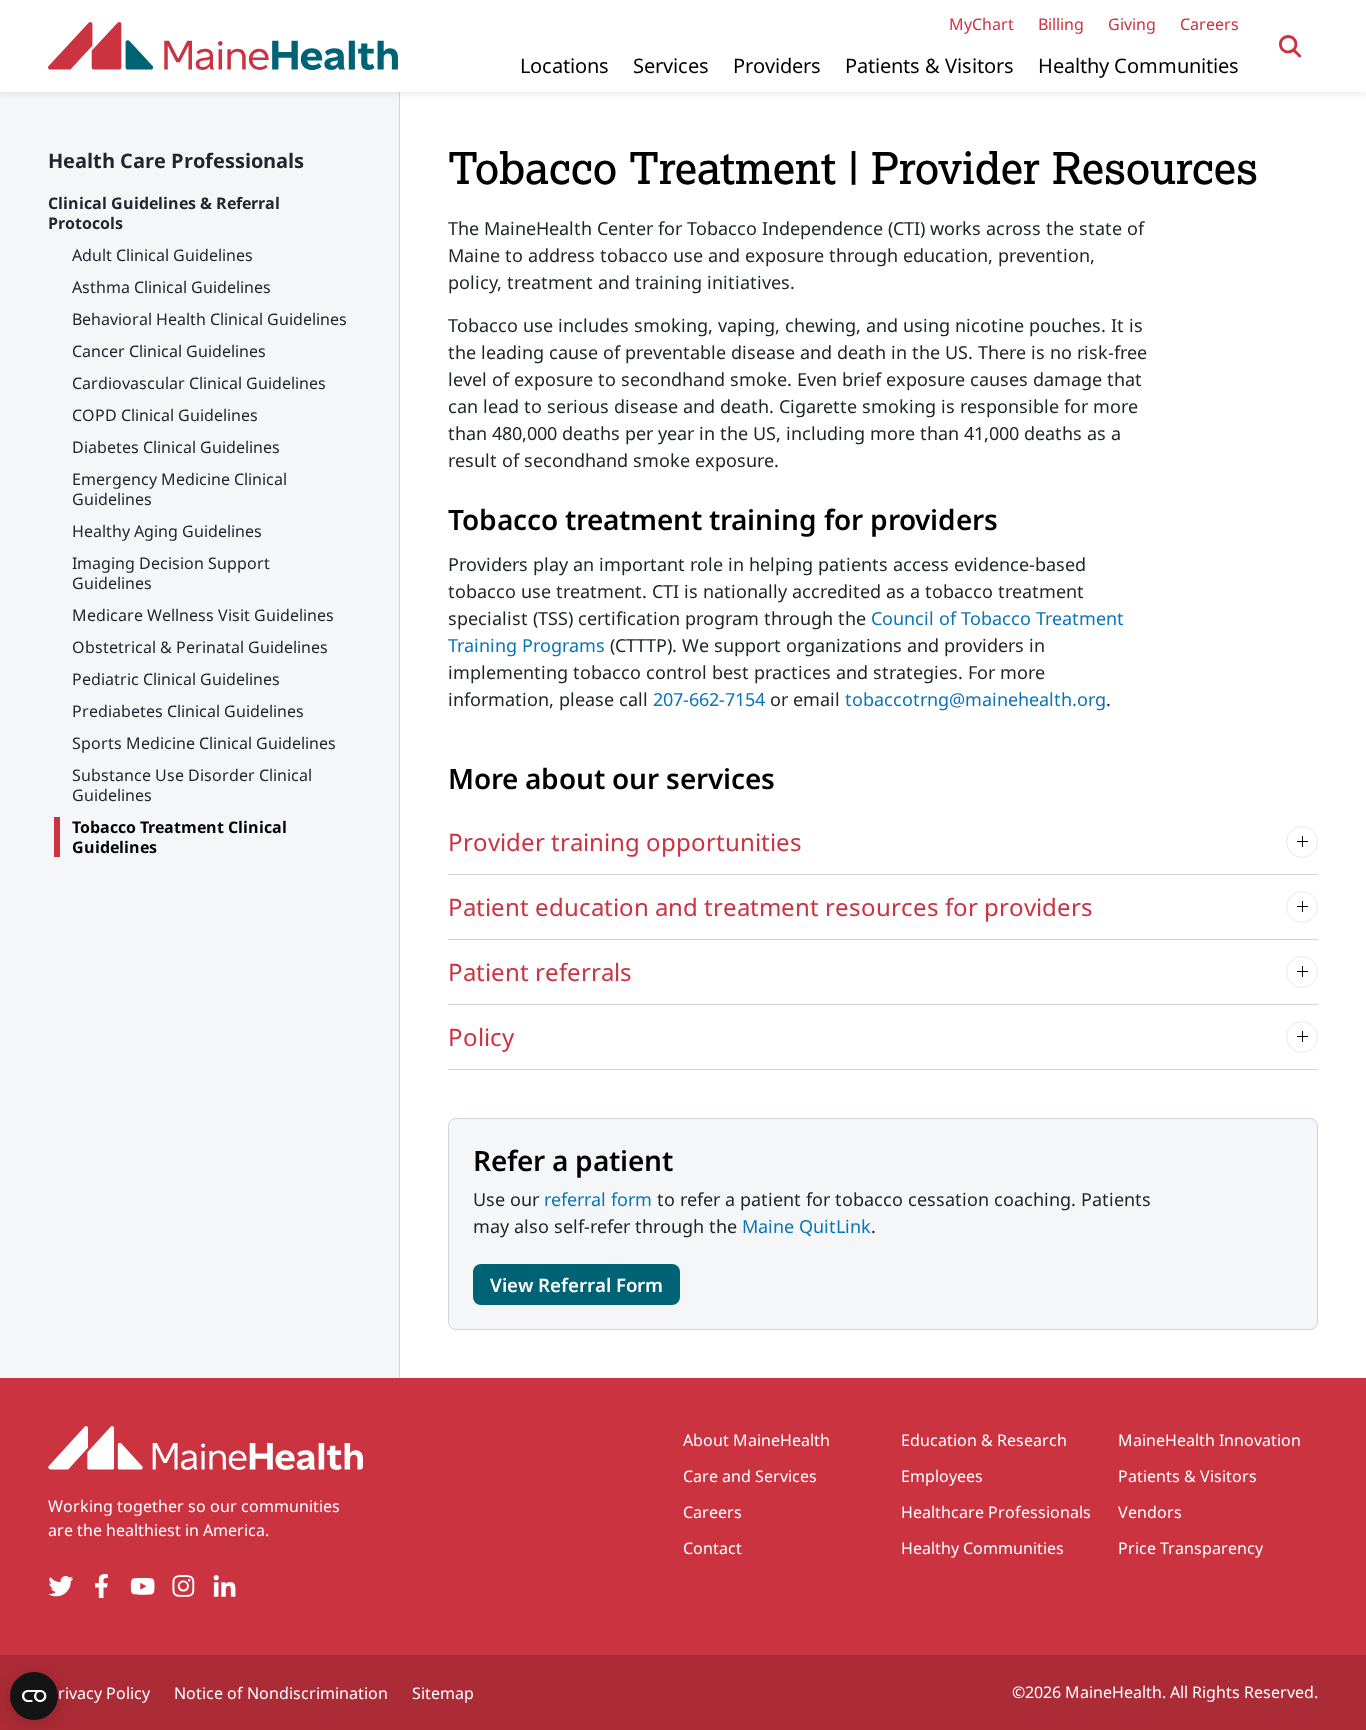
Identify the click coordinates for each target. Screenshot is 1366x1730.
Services (671, 65)
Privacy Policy (99, 1693)
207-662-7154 (709, 699)
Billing (1061, 24)
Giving (1132, 24)
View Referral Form (576, 1284)
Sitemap (443, 1693)
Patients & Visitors (929, 65)
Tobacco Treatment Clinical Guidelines (179, 837)
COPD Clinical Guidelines (165, 415)
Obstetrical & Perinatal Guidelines (200, 647)
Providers (777, 65)
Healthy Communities (1138, 65)
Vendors (1150, 1512)
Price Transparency (1190, 1548)
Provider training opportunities (625, 841)
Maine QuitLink (806, 1226)
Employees (942, 1476)
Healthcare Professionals (996, 1512)
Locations (564, 65)
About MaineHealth (756, 1440)
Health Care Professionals (176, 160)
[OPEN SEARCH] (1290, 46)
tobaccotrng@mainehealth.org (975, 699)
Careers (1209, 24)
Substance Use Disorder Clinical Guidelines (192, 785)
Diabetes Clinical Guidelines (176, 447)
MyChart (981, 24)
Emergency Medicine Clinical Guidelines (179, 489)
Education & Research (984, 1440)
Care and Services (750, 1476)
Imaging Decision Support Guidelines (171, 573)
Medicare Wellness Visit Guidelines (203, 615)
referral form (598, 1199)
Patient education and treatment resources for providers (770, 906)
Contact (712, 1548)
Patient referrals (540, 971)
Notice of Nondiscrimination (281, 1693)
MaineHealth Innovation (1209, 1440)
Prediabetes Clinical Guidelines (188, 711)
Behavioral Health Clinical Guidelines (209, 319)
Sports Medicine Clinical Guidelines (204, 743)
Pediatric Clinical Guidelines (176, 679)
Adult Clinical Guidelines (162, 255)
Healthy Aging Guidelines (167, 531)
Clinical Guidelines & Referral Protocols (164, 213)
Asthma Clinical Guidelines (171, 287)
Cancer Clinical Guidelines (169, 351)
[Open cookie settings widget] (34, 1696)
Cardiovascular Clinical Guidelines (199, 383)
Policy (481, 1036)
